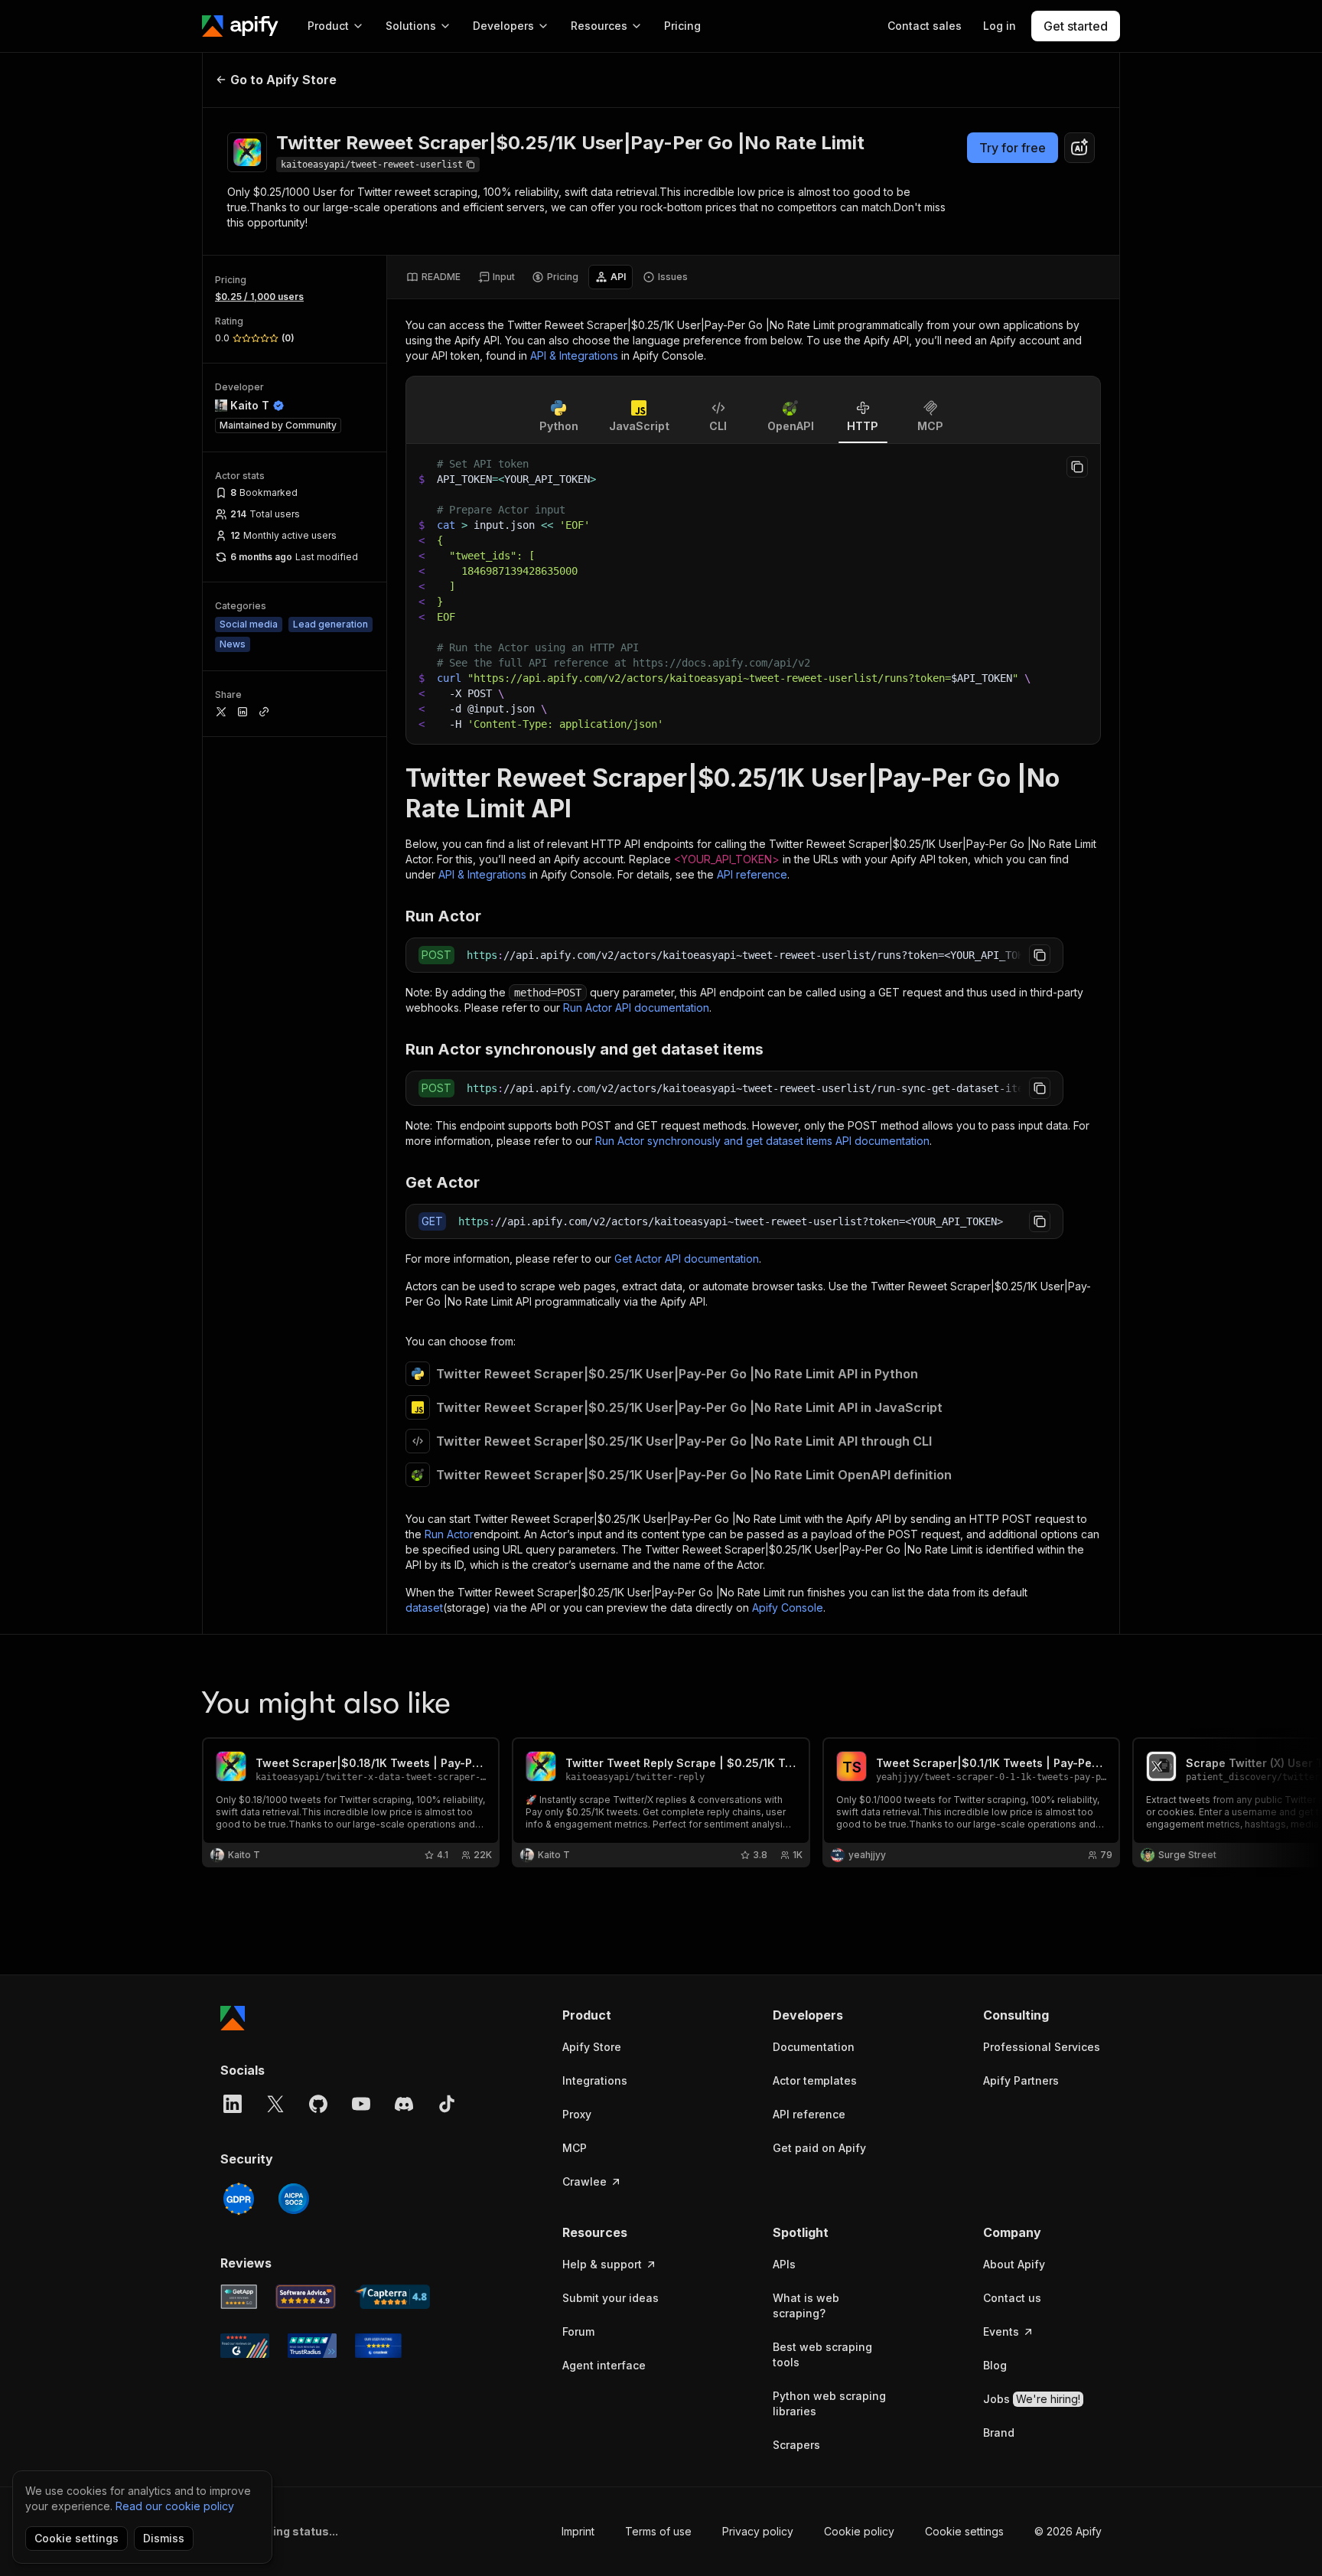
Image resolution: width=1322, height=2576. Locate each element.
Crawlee (584, 2181)
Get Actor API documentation (687, 1259)
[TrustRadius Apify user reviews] (312, 2346)
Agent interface (604, 2365)
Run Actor (449, 1534)
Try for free (1013, 148)
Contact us (1012, 2298)
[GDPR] (239, 2199)
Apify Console (788, 1608)
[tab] (433, 277)
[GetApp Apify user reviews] (239, 2297)
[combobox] (1079, 148)
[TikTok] (447, 2104)
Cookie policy (859, 2531)
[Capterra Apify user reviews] (392, 2297)
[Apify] (240, 26)
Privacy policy (758, 2531)
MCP (575, 2148)
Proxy (577, 2114)
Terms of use (658, 2531)
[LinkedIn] (233, 2104)
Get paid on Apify (819, 2148)
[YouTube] (361, 2104)
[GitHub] (318, 2104)
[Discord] (404, 2104)
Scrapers (796, 2445)
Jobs (1032, 2399)
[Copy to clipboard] (1077, 467)
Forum (578, 2331)
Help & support (602, 2264)
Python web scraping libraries (829, 2403)
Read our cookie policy (175, 2506)
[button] (622, 2015)
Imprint (578, 2531)
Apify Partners (1021, 2080)
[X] (275, 2104)
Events (1001, 2331)
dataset (424, 1608)
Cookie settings (964, 2531)
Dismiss (164, 2538)
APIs (784, 2264)
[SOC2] (294, 2199)
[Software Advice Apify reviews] (306, 2297)
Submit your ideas (611, 2298)
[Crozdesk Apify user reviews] (378, 2346)
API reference (752, 874)
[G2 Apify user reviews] (245, 2346)
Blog (995, 2365)
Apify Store (592, 2047)
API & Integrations (574, 355)
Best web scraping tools (822, 2354)
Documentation (814, 2047)
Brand (999, 2433)
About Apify (1014, 2264)
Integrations (595, 2080)
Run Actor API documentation (636, 1008)
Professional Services (1042, 2047)
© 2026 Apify (1068, 2531)
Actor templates (815, 2080)
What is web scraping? (806, 2305)
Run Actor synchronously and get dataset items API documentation (762, 1141)
